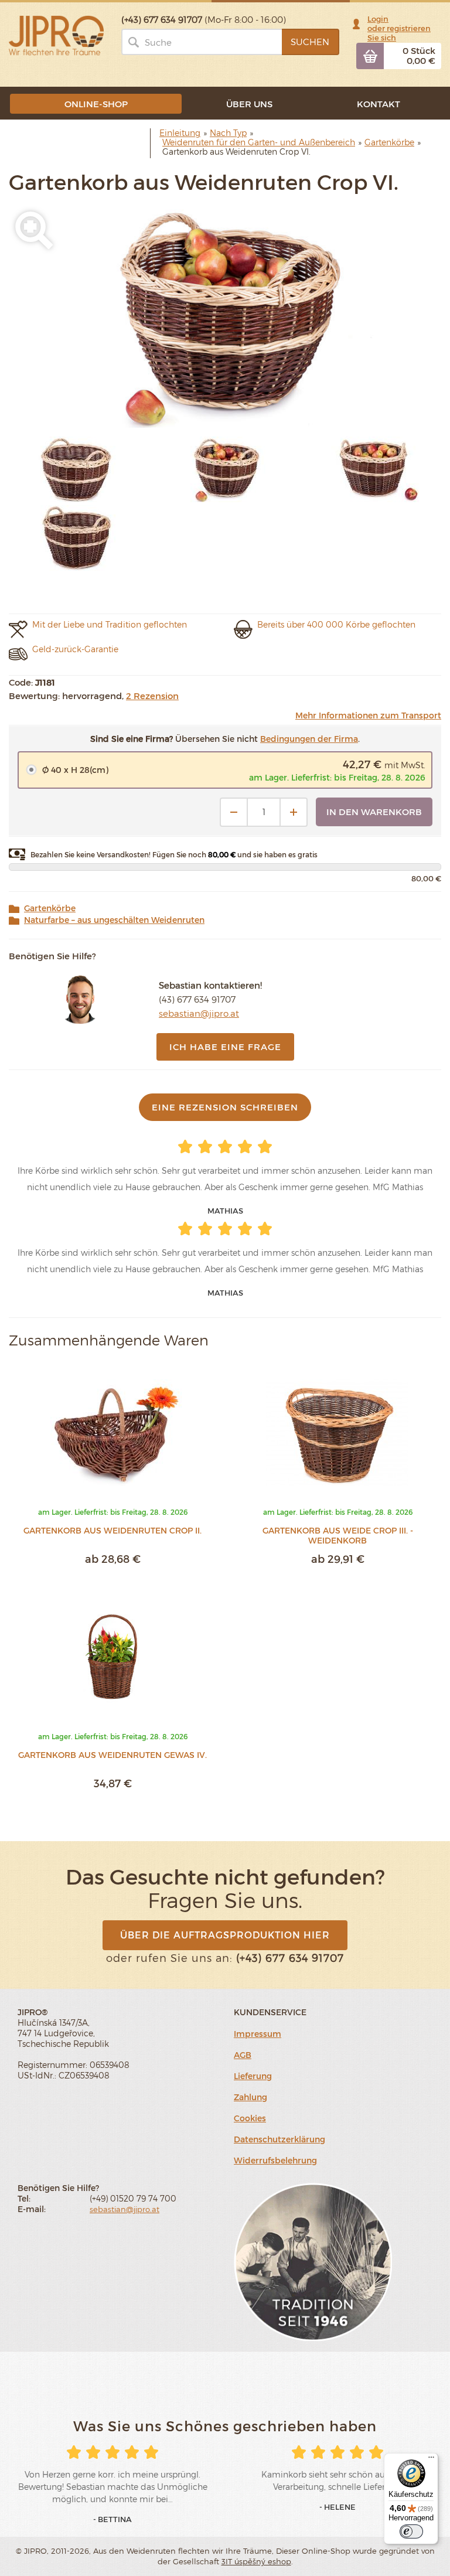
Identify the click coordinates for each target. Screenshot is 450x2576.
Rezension (152, 696)
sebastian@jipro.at (199, 1013)
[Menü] (431, 2460)
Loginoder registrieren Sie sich (399, 28)
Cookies (250, 2118)
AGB (243, 2055)
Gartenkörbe (50, 908)
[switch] (411, 2531)
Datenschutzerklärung (279, 2139)
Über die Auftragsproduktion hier (225, 1935)
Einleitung (180, 133)
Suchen (310, 42)
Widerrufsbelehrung (275, 2160)
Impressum (258, 2034)
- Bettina (112, 2519)
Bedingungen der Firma (309, 739)
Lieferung (253, 2076)
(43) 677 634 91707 (197, 999)
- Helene (337, 2507)
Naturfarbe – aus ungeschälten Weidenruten (114, 920)
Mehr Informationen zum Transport (368, 715)
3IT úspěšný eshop (256, 2561)
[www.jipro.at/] (56, 35)
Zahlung (250, 2097)
